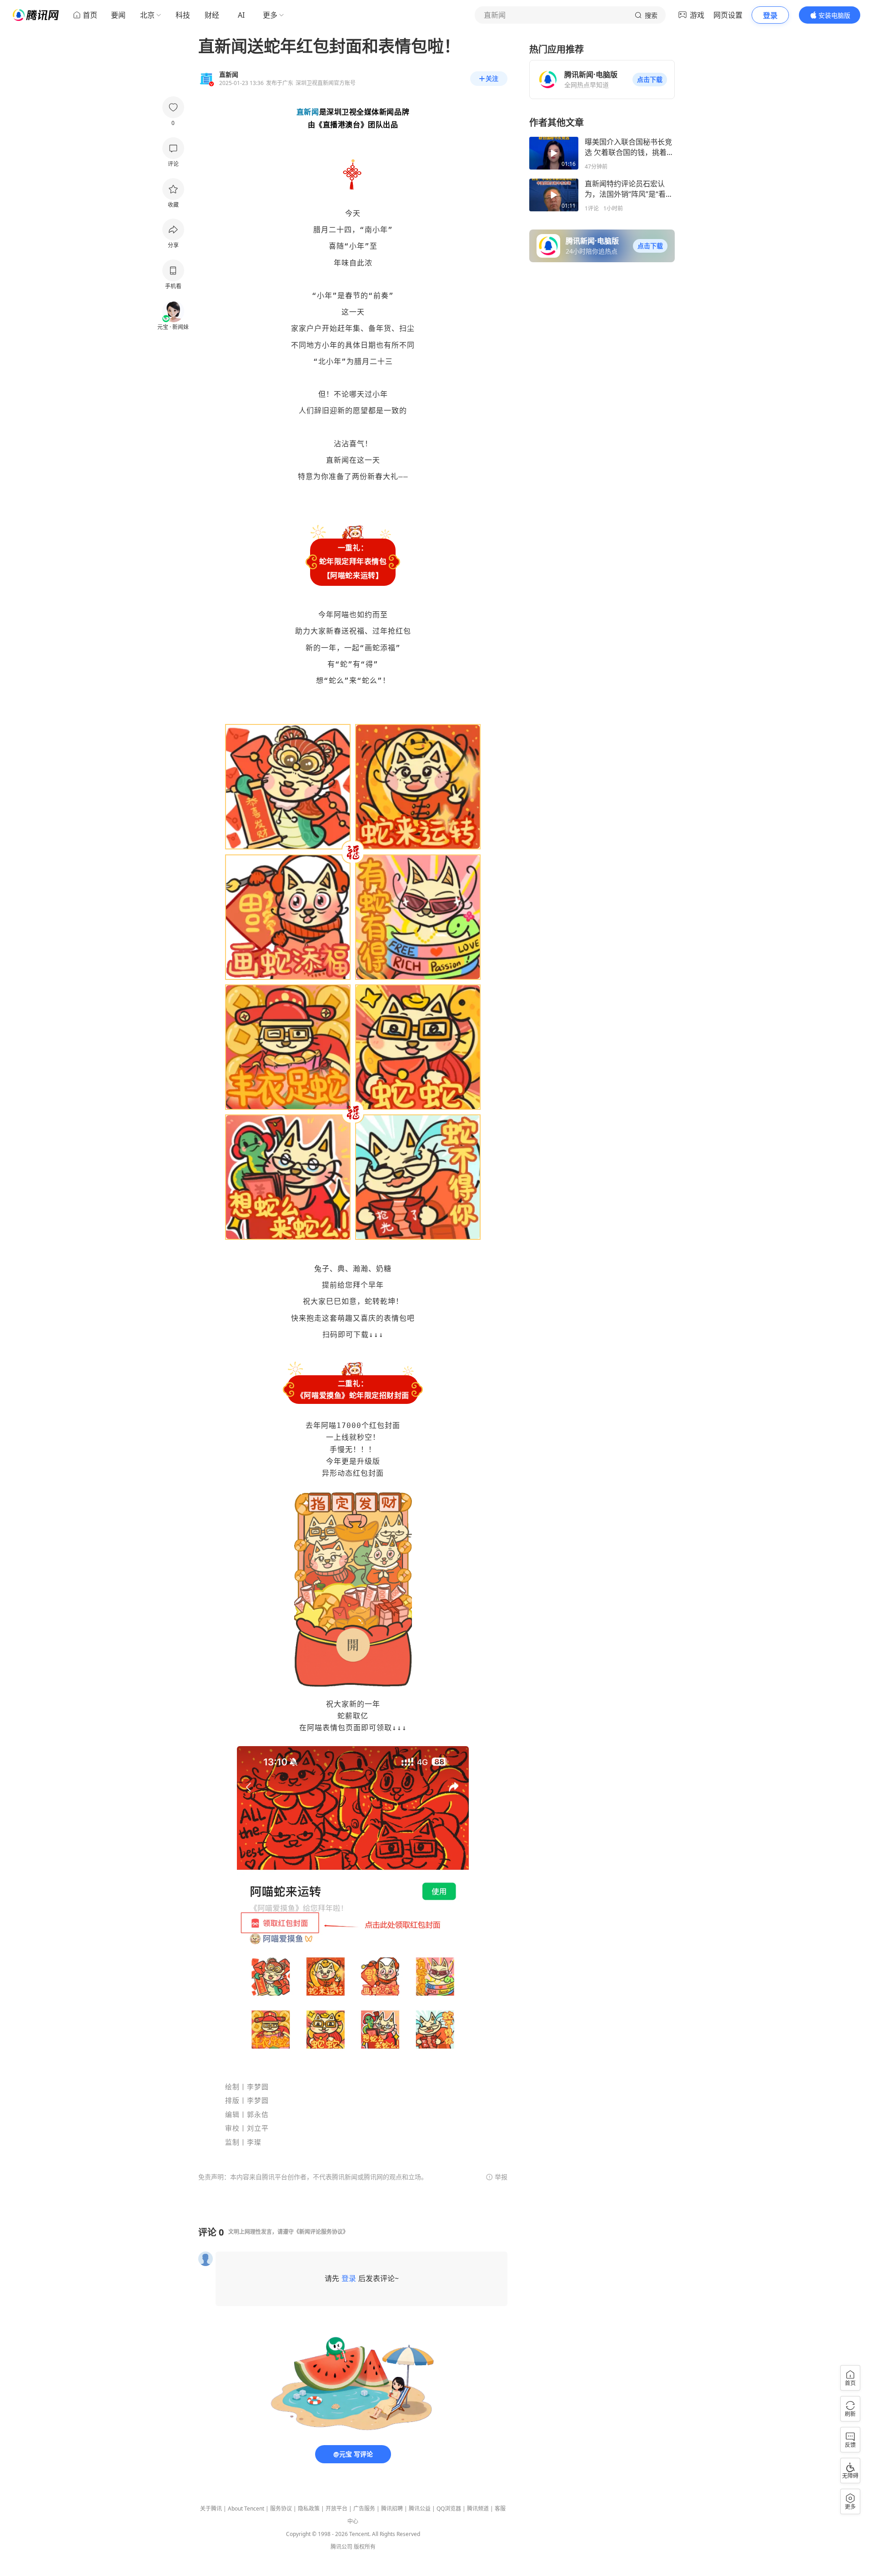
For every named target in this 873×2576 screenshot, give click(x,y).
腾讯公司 (341, 2547)
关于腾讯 (211, 2509)
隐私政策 (309, 2509)
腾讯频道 (478, 2509)
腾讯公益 (420, 2509)
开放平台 (336, 2509)
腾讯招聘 (392, 2509)
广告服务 (364, 2509)
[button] (650, 80)
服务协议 (281, 2509)
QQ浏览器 (449, 2509)
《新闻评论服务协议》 (321, 2232)
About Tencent (246, 2509)
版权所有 (365, 2547)
